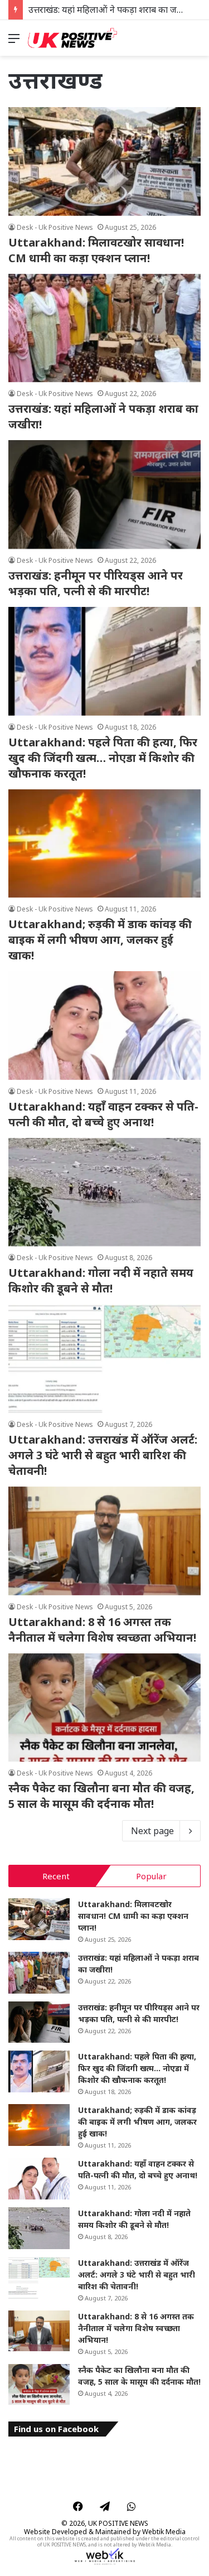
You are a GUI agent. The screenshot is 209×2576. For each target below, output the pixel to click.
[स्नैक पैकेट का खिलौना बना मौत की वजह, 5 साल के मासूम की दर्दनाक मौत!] (104, 1708)
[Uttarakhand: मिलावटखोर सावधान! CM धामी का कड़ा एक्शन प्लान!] (104, 161)
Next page (152, 1831)
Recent (56, 1876)
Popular (151, 1876)
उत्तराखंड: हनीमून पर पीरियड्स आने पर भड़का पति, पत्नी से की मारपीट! (96, 583)
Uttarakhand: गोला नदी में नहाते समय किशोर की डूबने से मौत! (101, 1280)
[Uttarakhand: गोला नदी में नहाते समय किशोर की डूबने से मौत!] (104, 1192)
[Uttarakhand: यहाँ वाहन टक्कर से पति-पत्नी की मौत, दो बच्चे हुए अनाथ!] (104, 1026)
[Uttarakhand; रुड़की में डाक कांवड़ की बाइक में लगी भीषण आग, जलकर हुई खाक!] (104, 844)
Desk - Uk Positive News (55, 227)
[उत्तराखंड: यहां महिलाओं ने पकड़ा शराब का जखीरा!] (104, 328)
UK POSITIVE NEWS (118, 2523)
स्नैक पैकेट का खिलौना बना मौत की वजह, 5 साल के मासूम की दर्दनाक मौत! (101, 1796)
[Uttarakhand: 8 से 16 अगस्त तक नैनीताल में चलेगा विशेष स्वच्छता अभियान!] (104, 1541)
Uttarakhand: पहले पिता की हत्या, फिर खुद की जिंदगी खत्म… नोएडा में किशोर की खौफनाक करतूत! (103, 758)
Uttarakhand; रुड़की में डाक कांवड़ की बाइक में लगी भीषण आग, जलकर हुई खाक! (100, 940)
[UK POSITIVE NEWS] (72, 38)
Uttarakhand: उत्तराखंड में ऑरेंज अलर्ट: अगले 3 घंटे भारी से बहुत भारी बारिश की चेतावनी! (103, 1455)
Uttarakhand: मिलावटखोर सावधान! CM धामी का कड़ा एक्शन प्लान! (96, 250)
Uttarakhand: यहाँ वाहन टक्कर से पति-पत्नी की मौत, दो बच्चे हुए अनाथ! (103, 1114)
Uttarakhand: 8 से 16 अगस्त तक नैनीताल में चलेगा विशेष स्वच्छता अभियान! (102, 1630)
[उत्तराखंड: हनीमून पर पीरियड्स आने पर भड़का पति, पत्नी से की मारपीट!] (104, 495)
